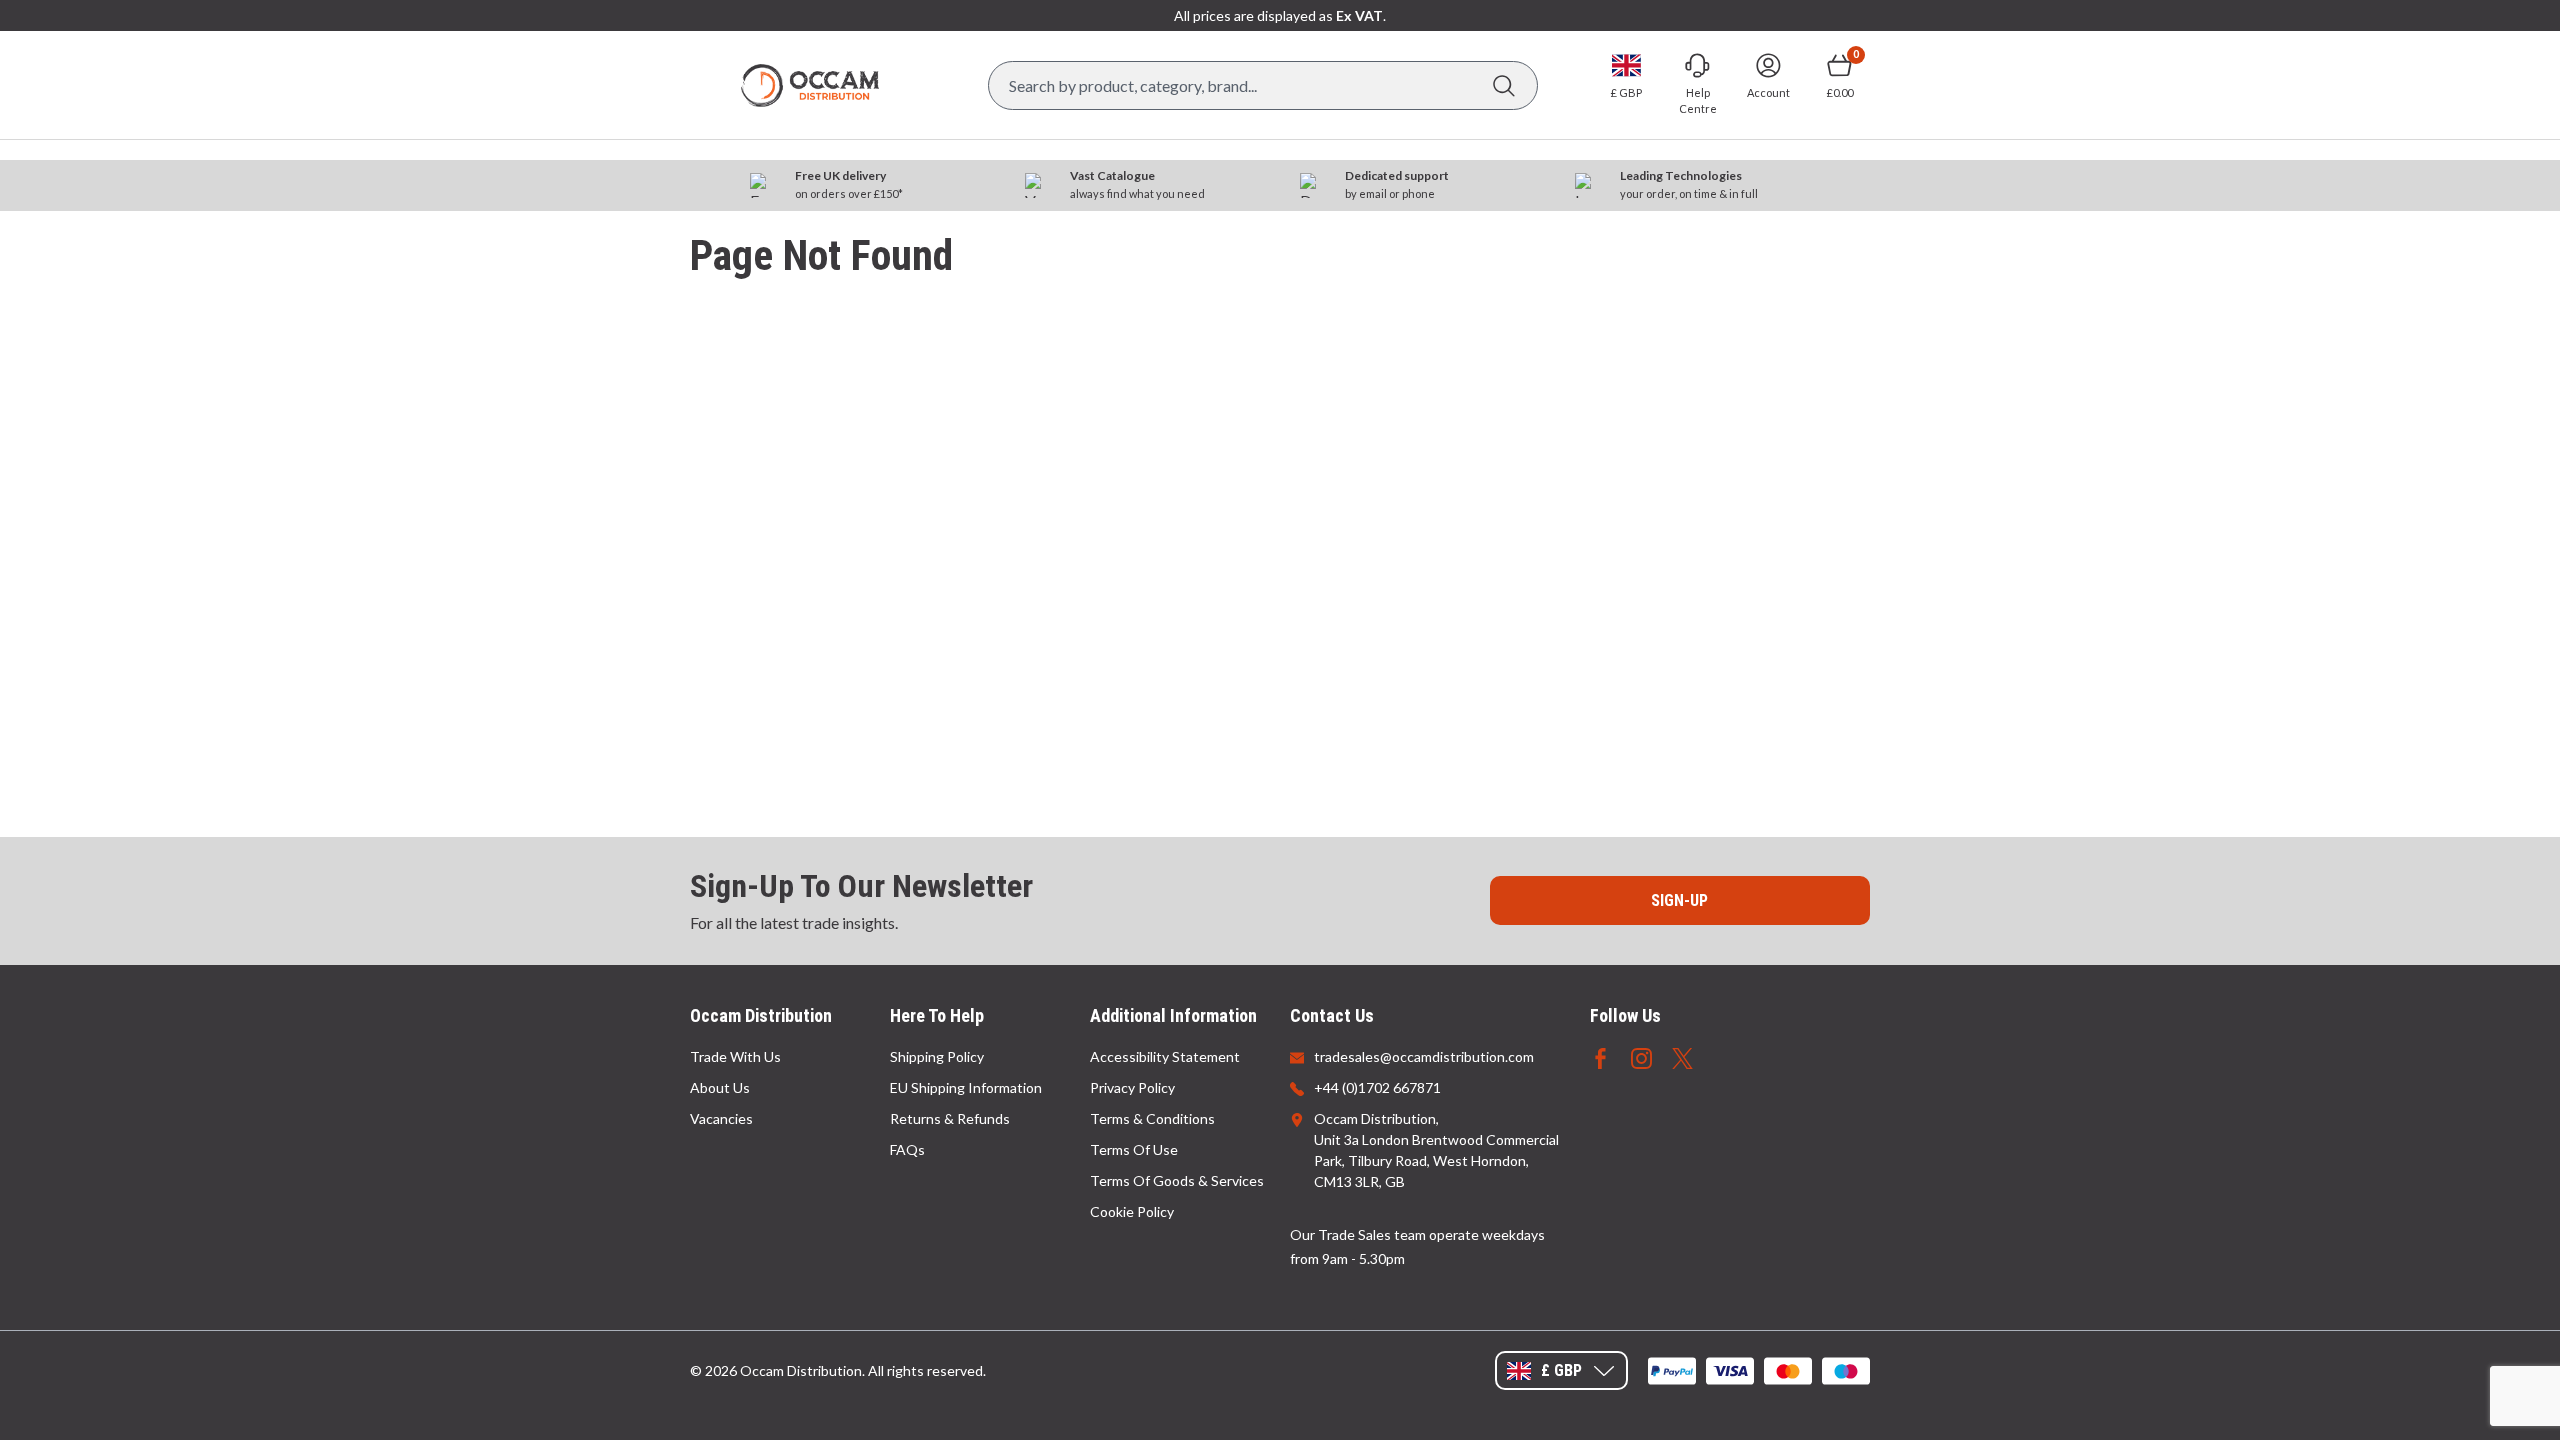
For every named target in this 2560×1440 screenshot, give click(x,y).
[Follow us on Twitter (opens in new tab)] (1682, 1056)
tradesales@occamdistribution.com (1424, 1056)
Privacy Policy (1132, 1087)
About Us (720, 1087)
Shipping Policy (937, 1056)
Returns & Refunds (950, 1118)
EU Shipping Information (966, 1087)
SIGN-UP (1679, 900)
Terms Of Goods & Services (1177, 1180)
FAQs (907, 1149)
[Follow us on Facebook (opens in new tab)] (1600, 1056)
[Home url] (810, 85)
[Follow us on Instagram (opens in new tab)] (1641, 1056)
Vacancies (721, 1118)
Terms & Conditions (1152, 1118)
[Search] (1503, 85)
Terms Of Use (1134, 1149)
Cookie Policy (1132, 1211)
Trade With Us (735, 1056)
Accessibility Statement (1165, 1056)
